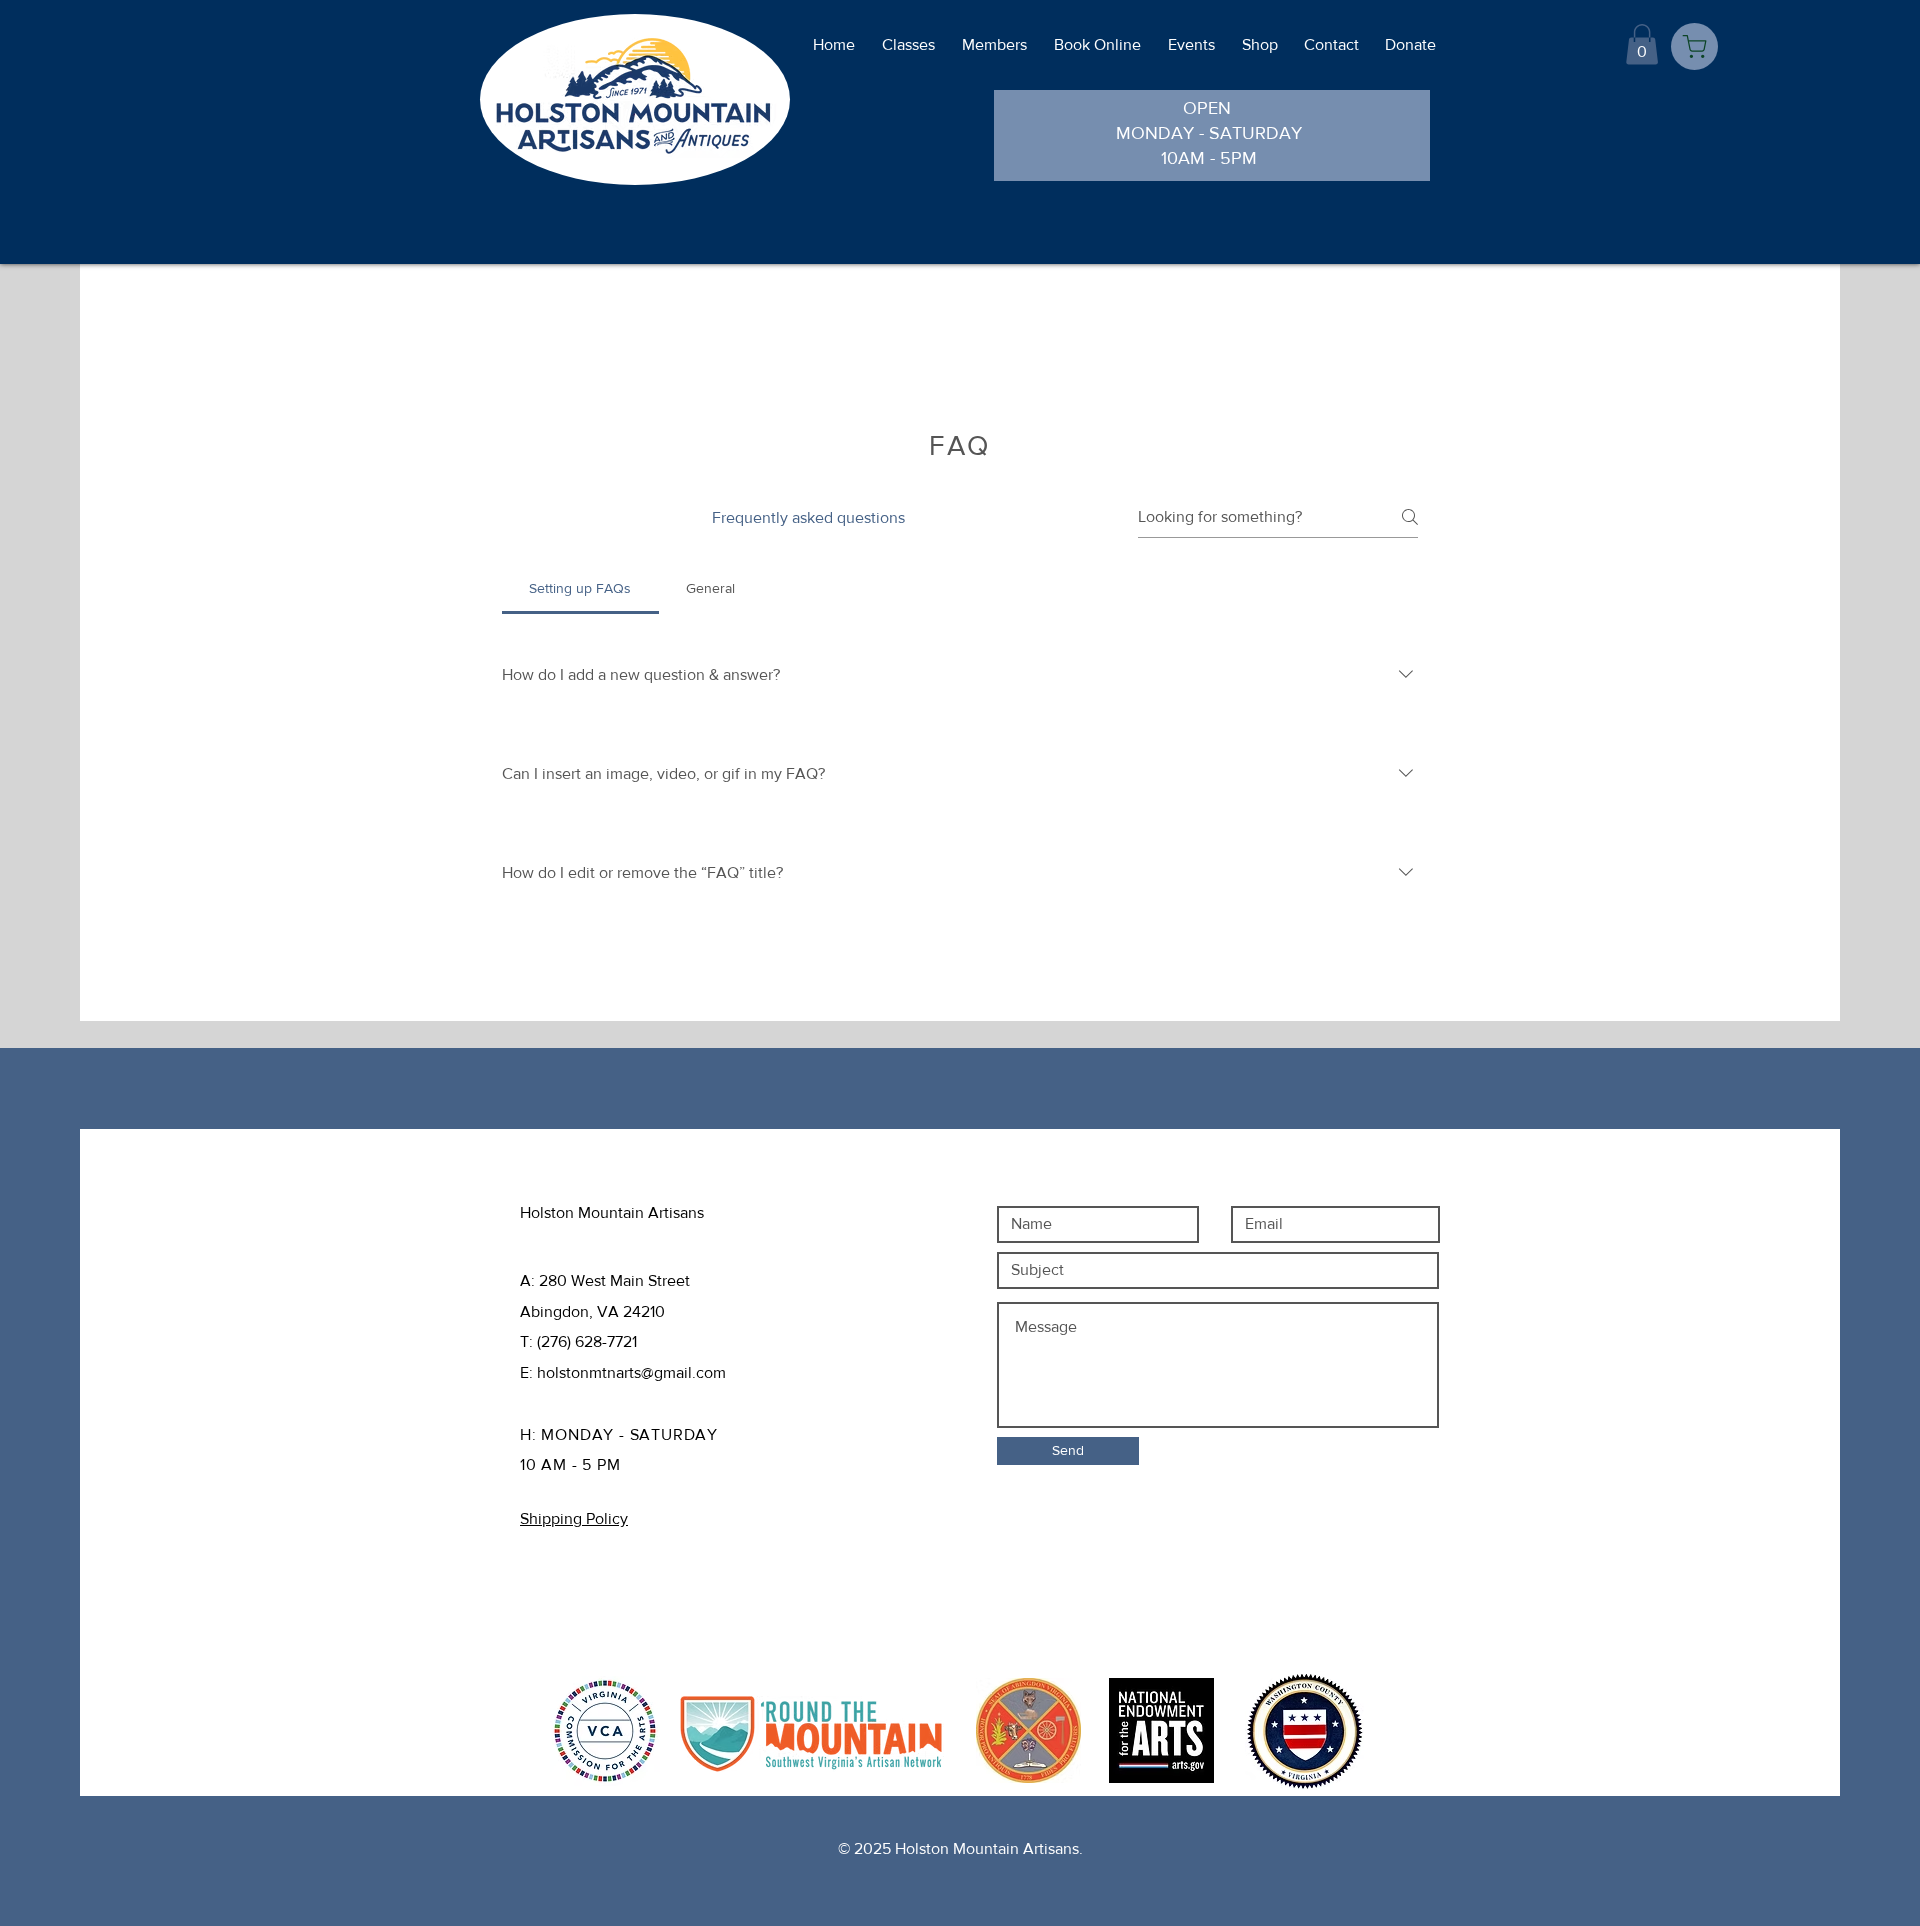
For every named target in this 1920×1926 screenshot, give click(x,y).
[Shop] (1694, 46)
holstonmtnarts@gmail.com (631, 1372)
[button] (1642, 44)
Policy (619, 1594)
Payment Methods (589, 1625)
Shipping (556, 1594)
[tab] (580, 588)
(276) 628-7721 (587, 1341)
